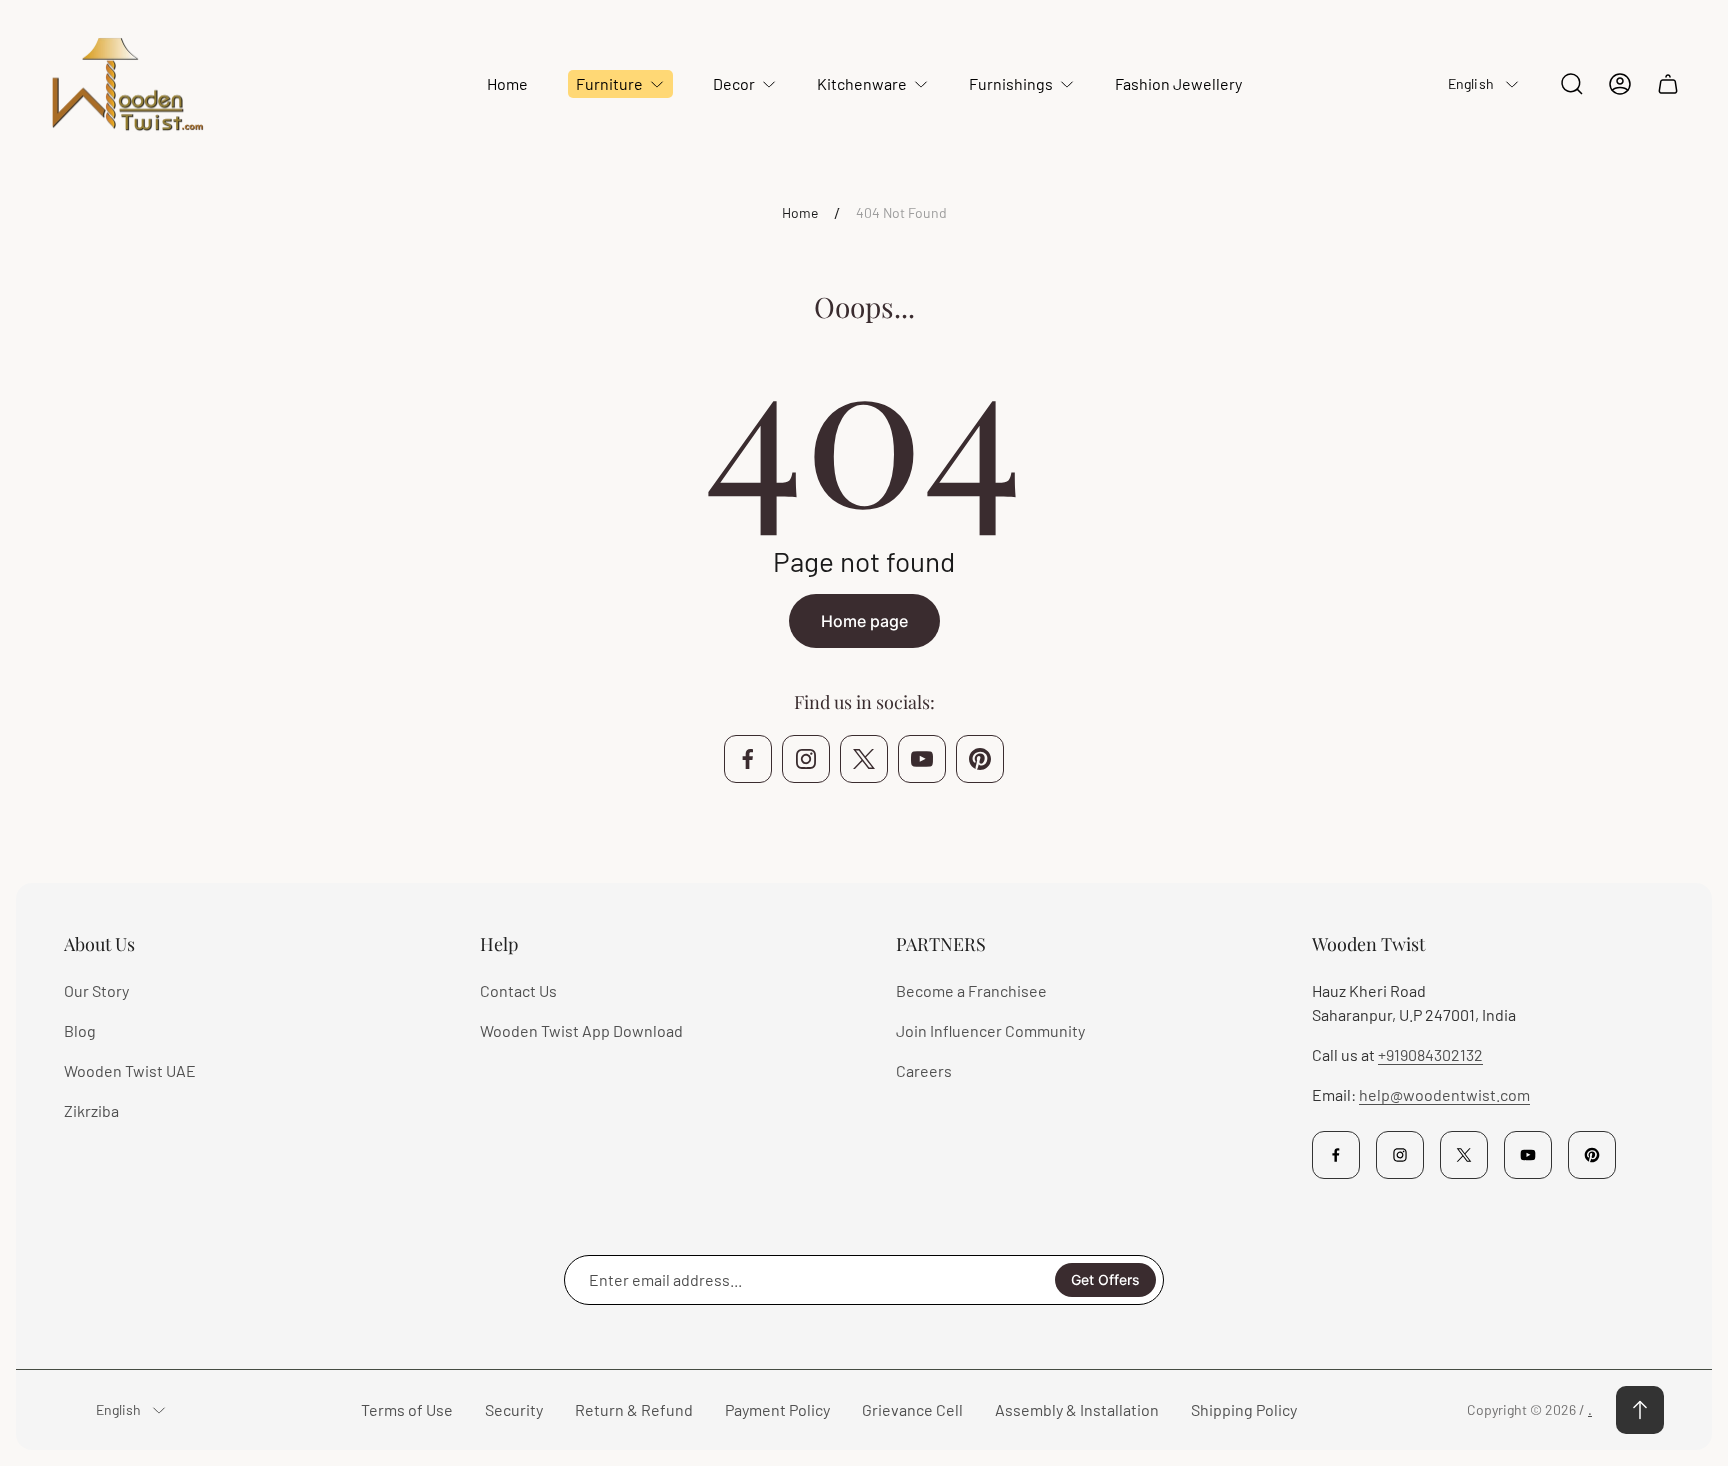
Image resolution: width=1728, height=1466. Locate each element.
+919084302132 (1430, 1054)
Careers (924, 1070)
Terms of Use (407, 1409)
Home (800, 212)
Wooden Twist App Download (581, 1030)
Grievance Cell (912, 1409)
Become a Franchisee (971, 990)
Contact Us (518, 990)
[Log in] (1620, 84)
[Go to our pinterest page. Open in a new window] (980, 759)
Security (514, 1409)
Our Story (96, 990)
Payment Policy (777, 1409)
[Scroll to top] (1640, 1410)
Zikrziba (91, 1110)
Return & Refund (634, 1409)
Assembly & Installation (1077, 1409)
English (1471, 83)
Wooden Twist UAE (130, 1070)
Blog (80, 1030)
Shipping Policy (1244, 1409)
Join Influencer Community (990, 1030)
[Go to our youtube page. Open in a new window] (922, 759)
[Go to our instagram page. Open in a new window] (806, 759)
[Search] (1572, 84)
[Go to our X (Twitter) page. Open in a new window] (864, 759)
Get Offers (1105, 1279)
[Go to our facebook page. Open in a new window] (748, 759)
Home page (864, 621)
